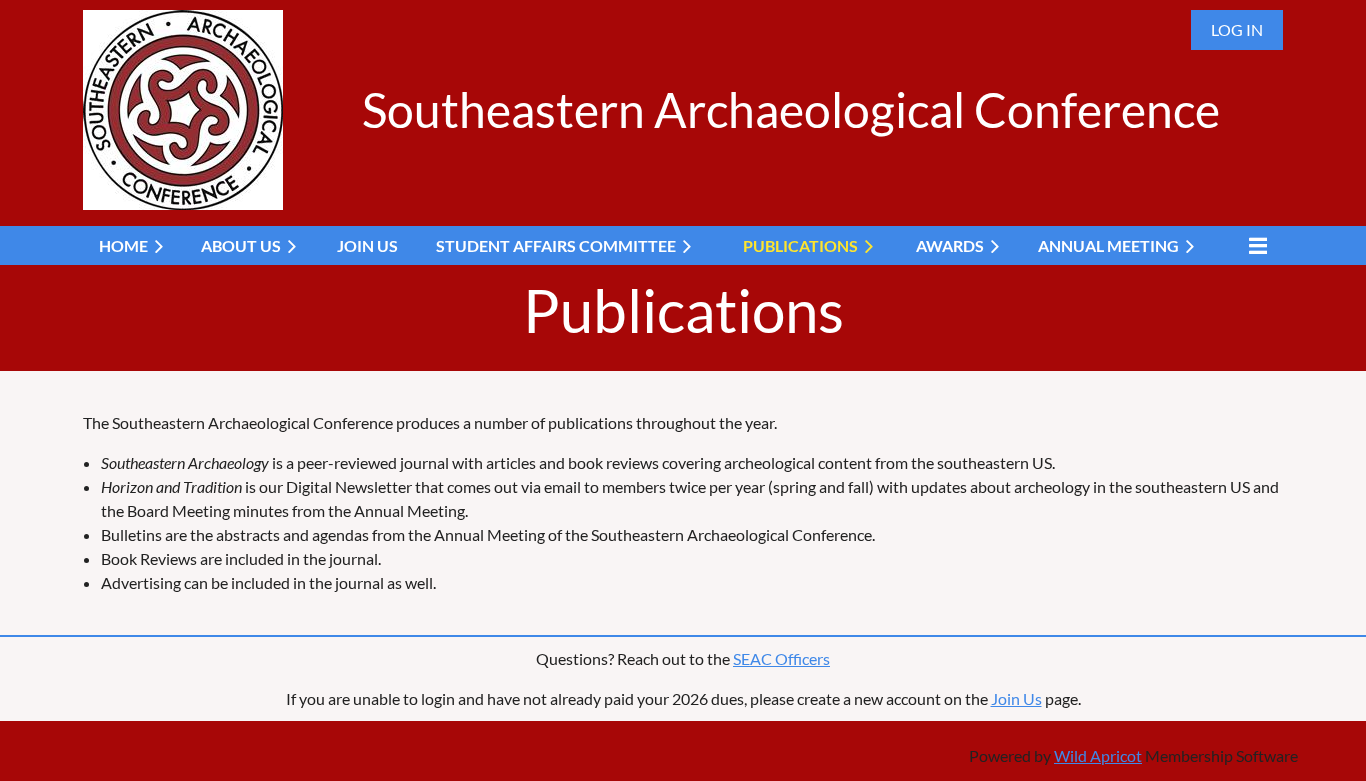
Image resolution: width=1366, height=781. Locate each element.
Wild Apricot (1098, 755)
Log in (1237, 29)
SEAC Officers (781, 658)
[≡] (1253, 245)
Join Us (1016, 698)
